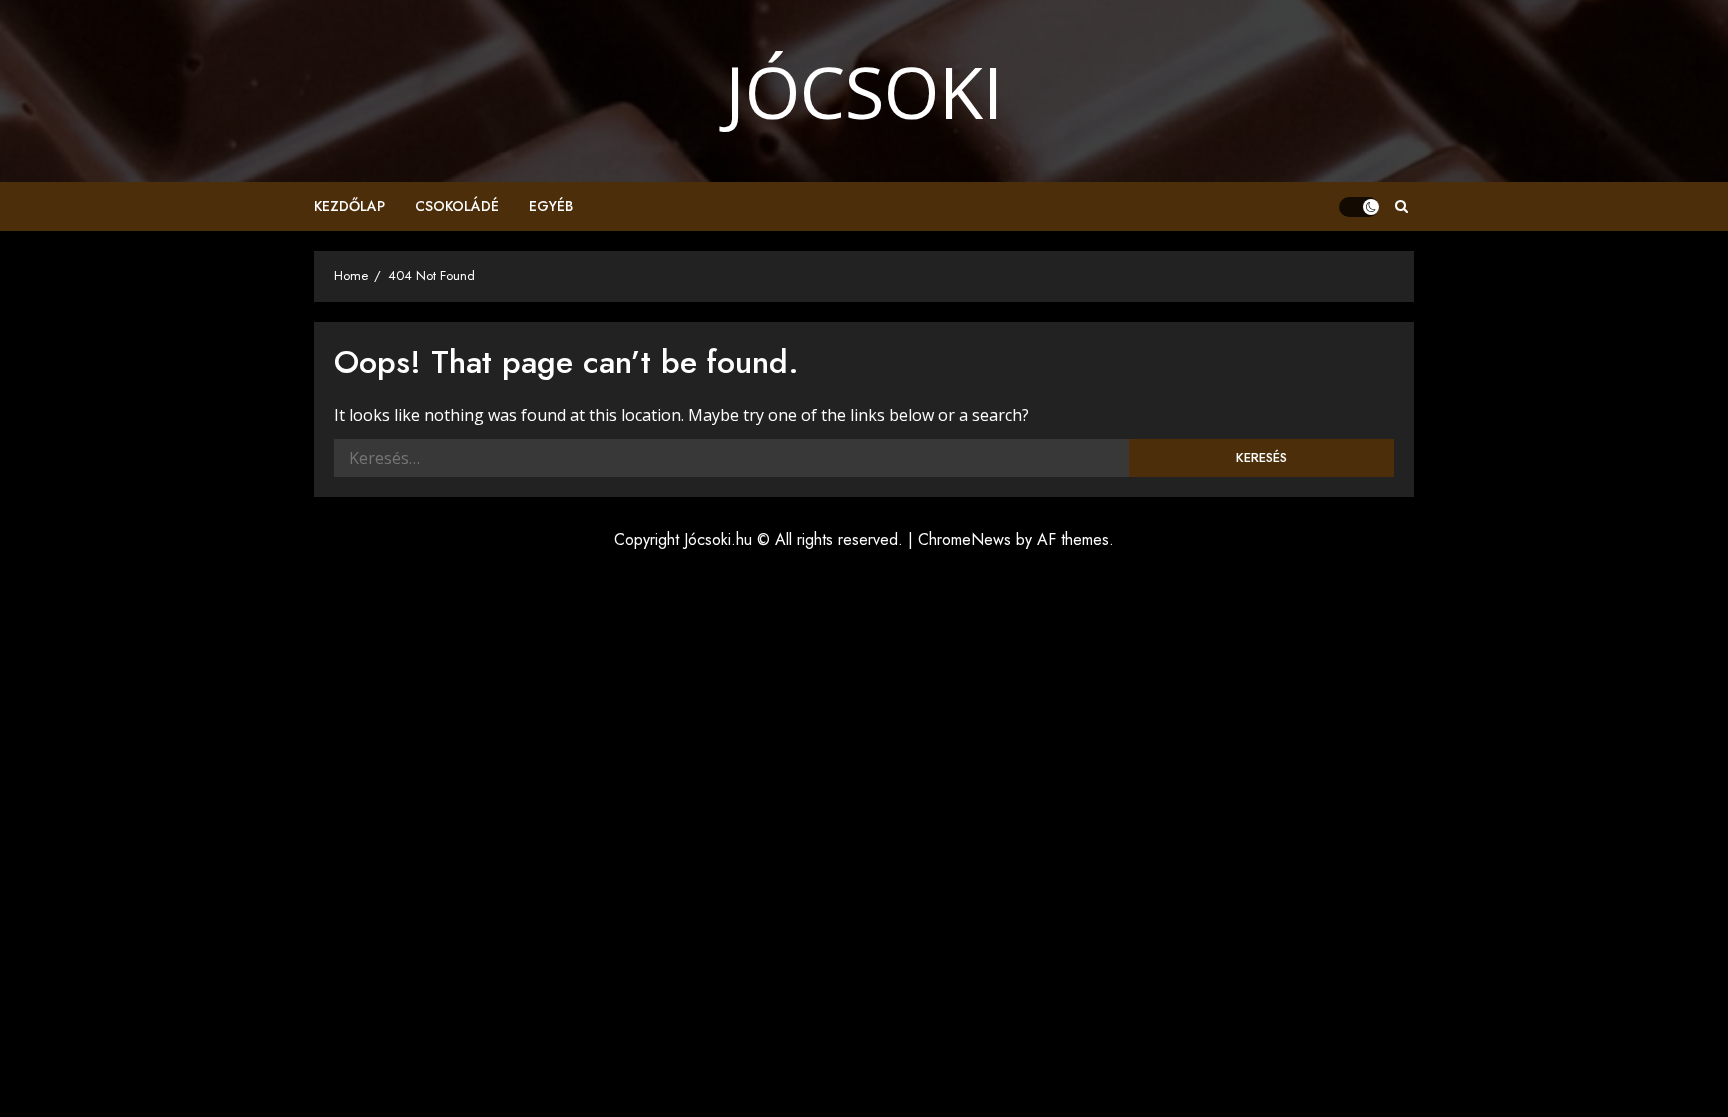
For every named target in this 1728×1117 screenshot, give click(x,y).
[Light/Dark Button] (1359, 207)
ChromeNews (964, 539)
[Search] (1401, 207)
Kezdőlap (349, 206)
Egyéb (551, 206)
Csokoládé (457, 206)
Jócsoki (864, 91)
